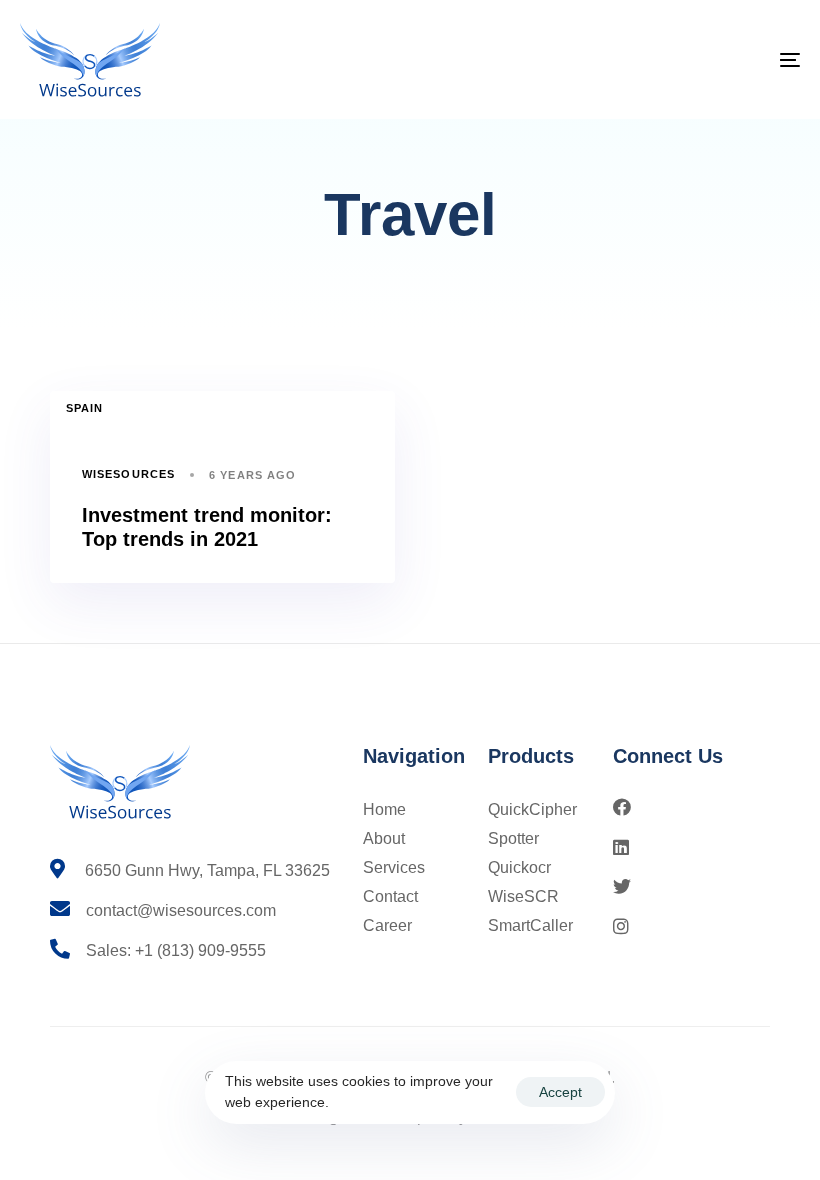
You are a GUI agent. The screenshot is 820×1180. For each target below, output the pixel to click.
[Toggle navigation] (670, 59)
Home (384, 809)
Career (387, 925)
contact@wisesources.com (181, 910)
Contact (390, 896)
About (384, 838)
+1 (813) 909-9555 (200, 950)
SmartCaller (530, 925)
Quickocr (519, 867)
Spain (85, 408)
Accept (560, 1092)
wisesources (128, 474)
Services (394, 867)
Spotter (513, 838)
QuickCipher (532, 809)
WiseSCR (523, 896)
